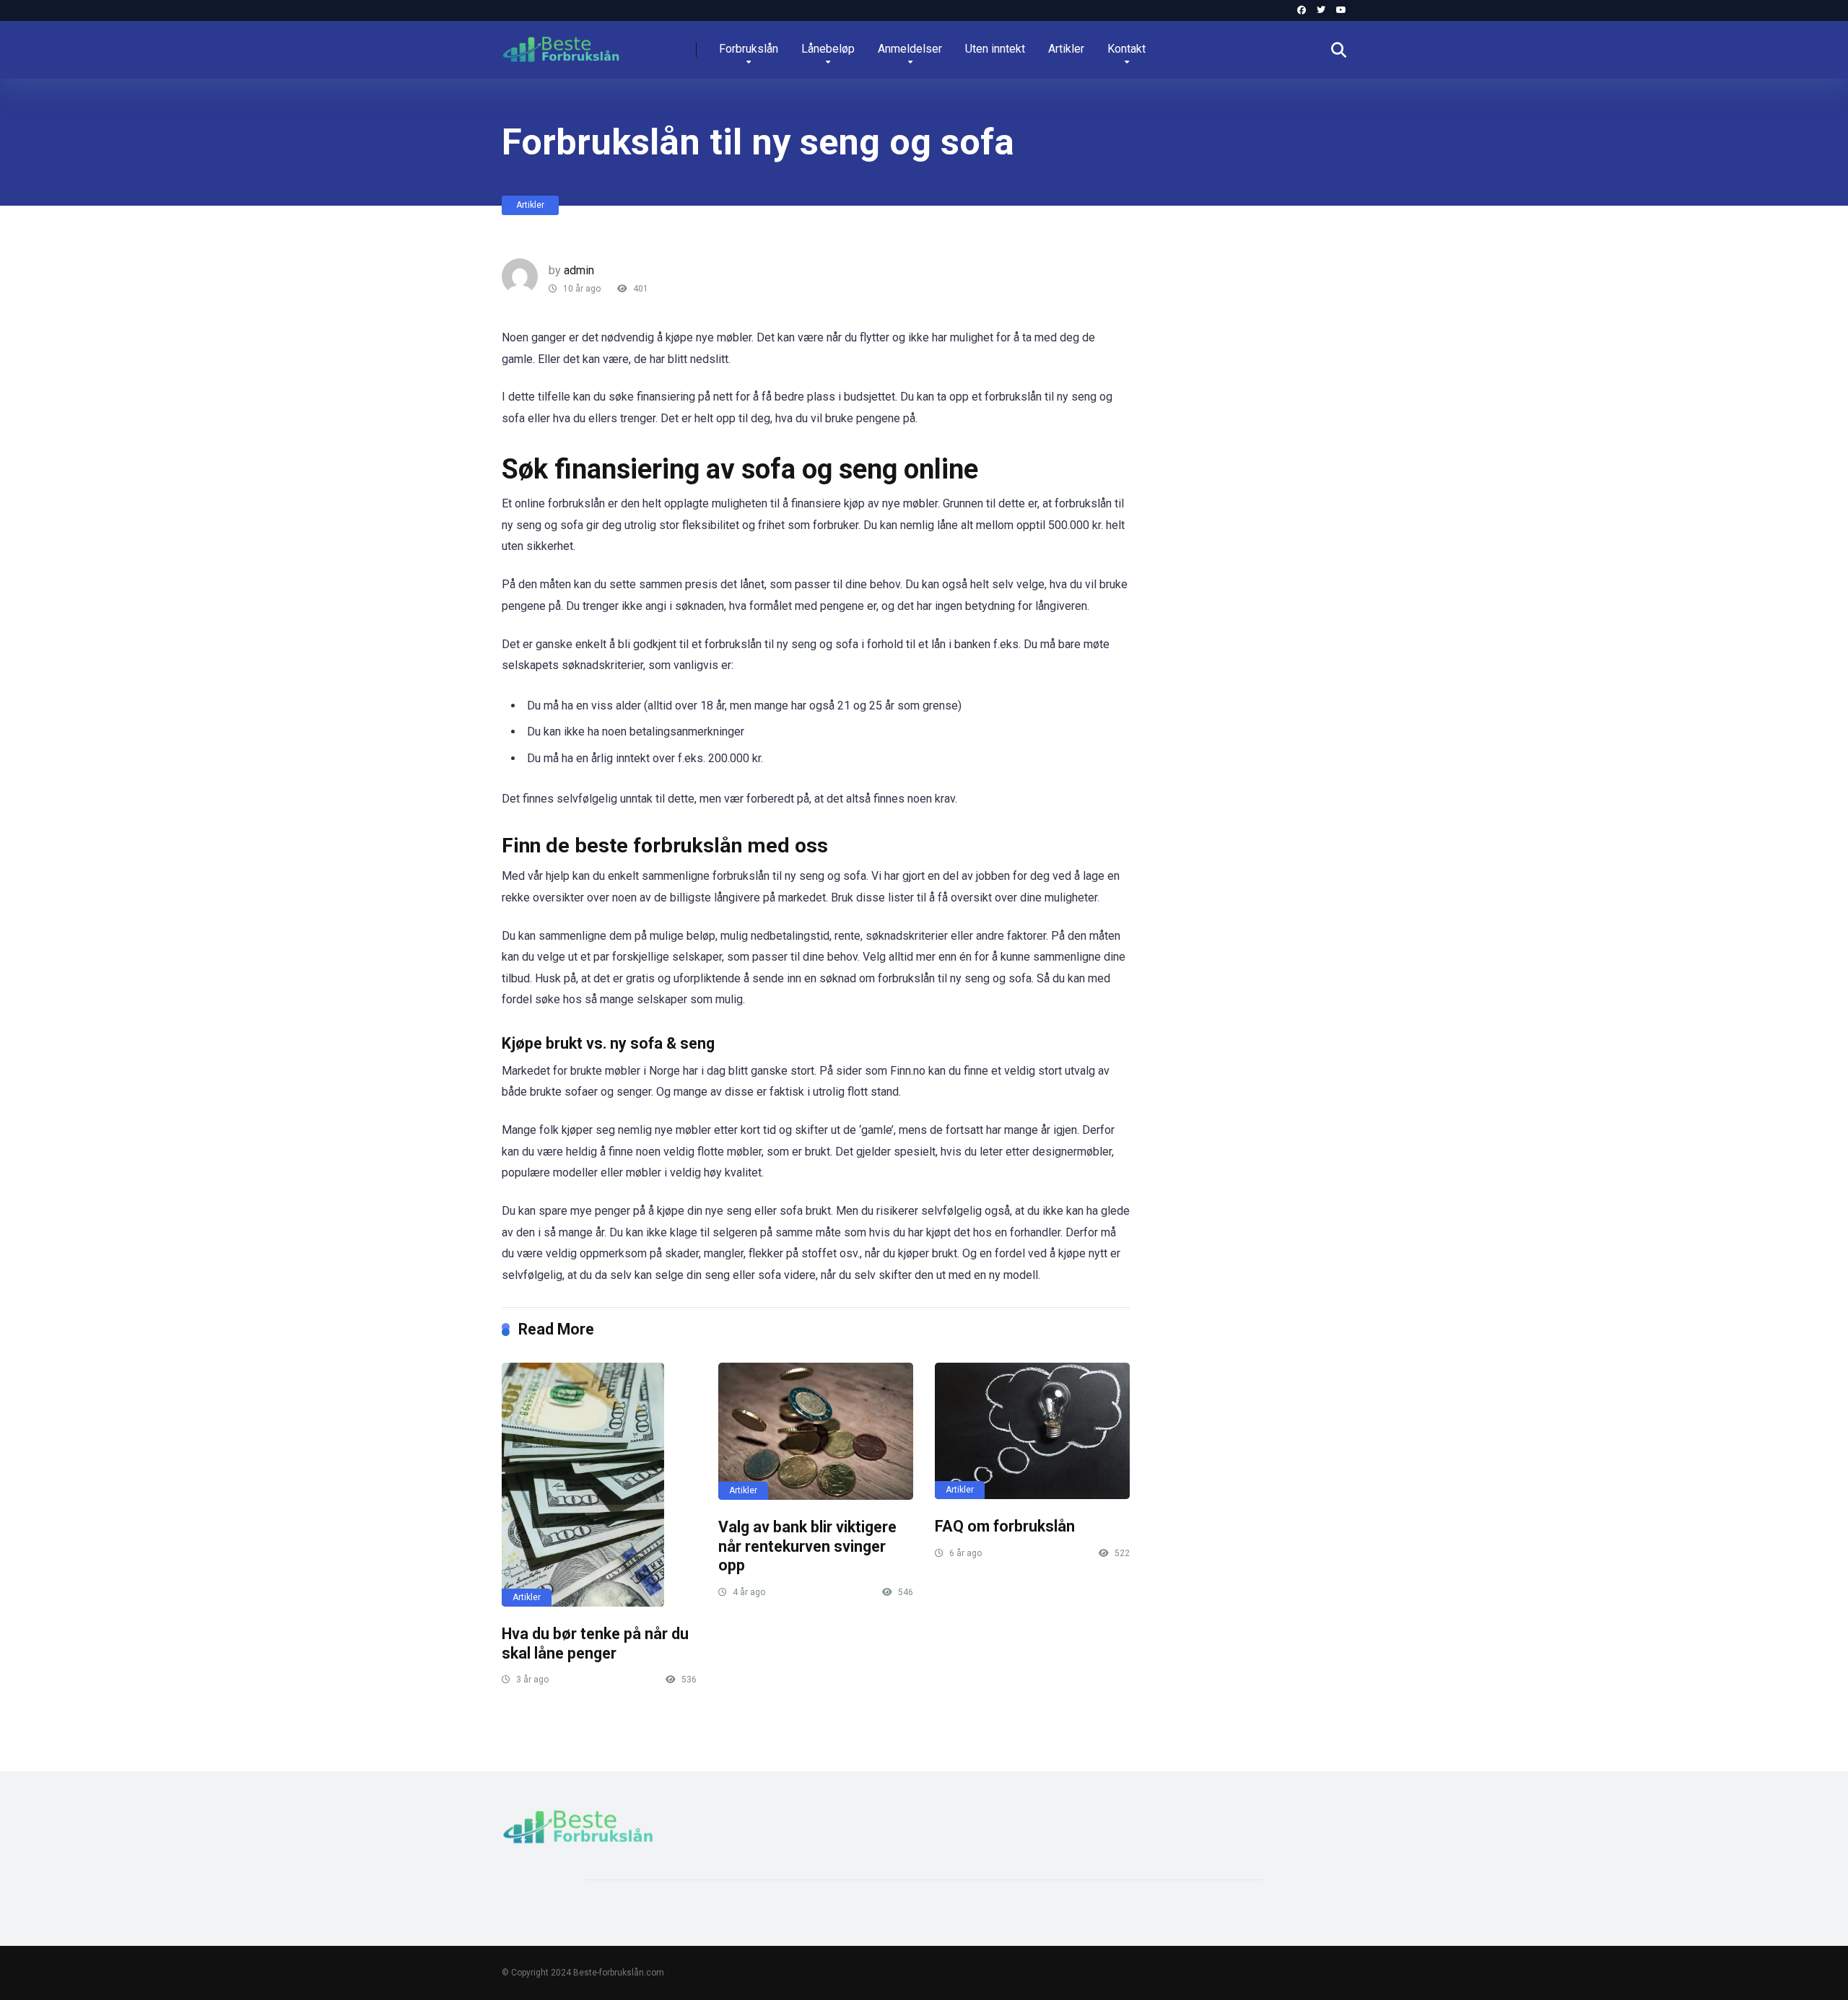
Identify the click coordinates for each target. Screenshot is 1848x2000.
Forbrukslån (749, 49)
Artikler (1066, 49)
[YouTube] (1341, 10)
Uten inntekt (995, 49)
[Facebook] (1302, 10)
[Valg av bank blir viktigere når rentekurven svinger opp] (816, 1431)
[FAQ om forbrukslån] (1032, 1431)
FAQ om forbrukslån (1005, 1526)
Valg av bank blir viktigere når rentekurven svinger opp (807, 1546)
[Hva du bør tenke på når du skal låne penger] (599, 1485)
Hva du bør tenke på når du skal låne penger (595, 1643)
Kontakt (1126, 49)
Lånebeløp (828, 49)
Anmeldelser (910, 49)
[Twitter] (1321, 10)
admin (579, 270)
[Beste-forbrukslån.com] (561, 44)
